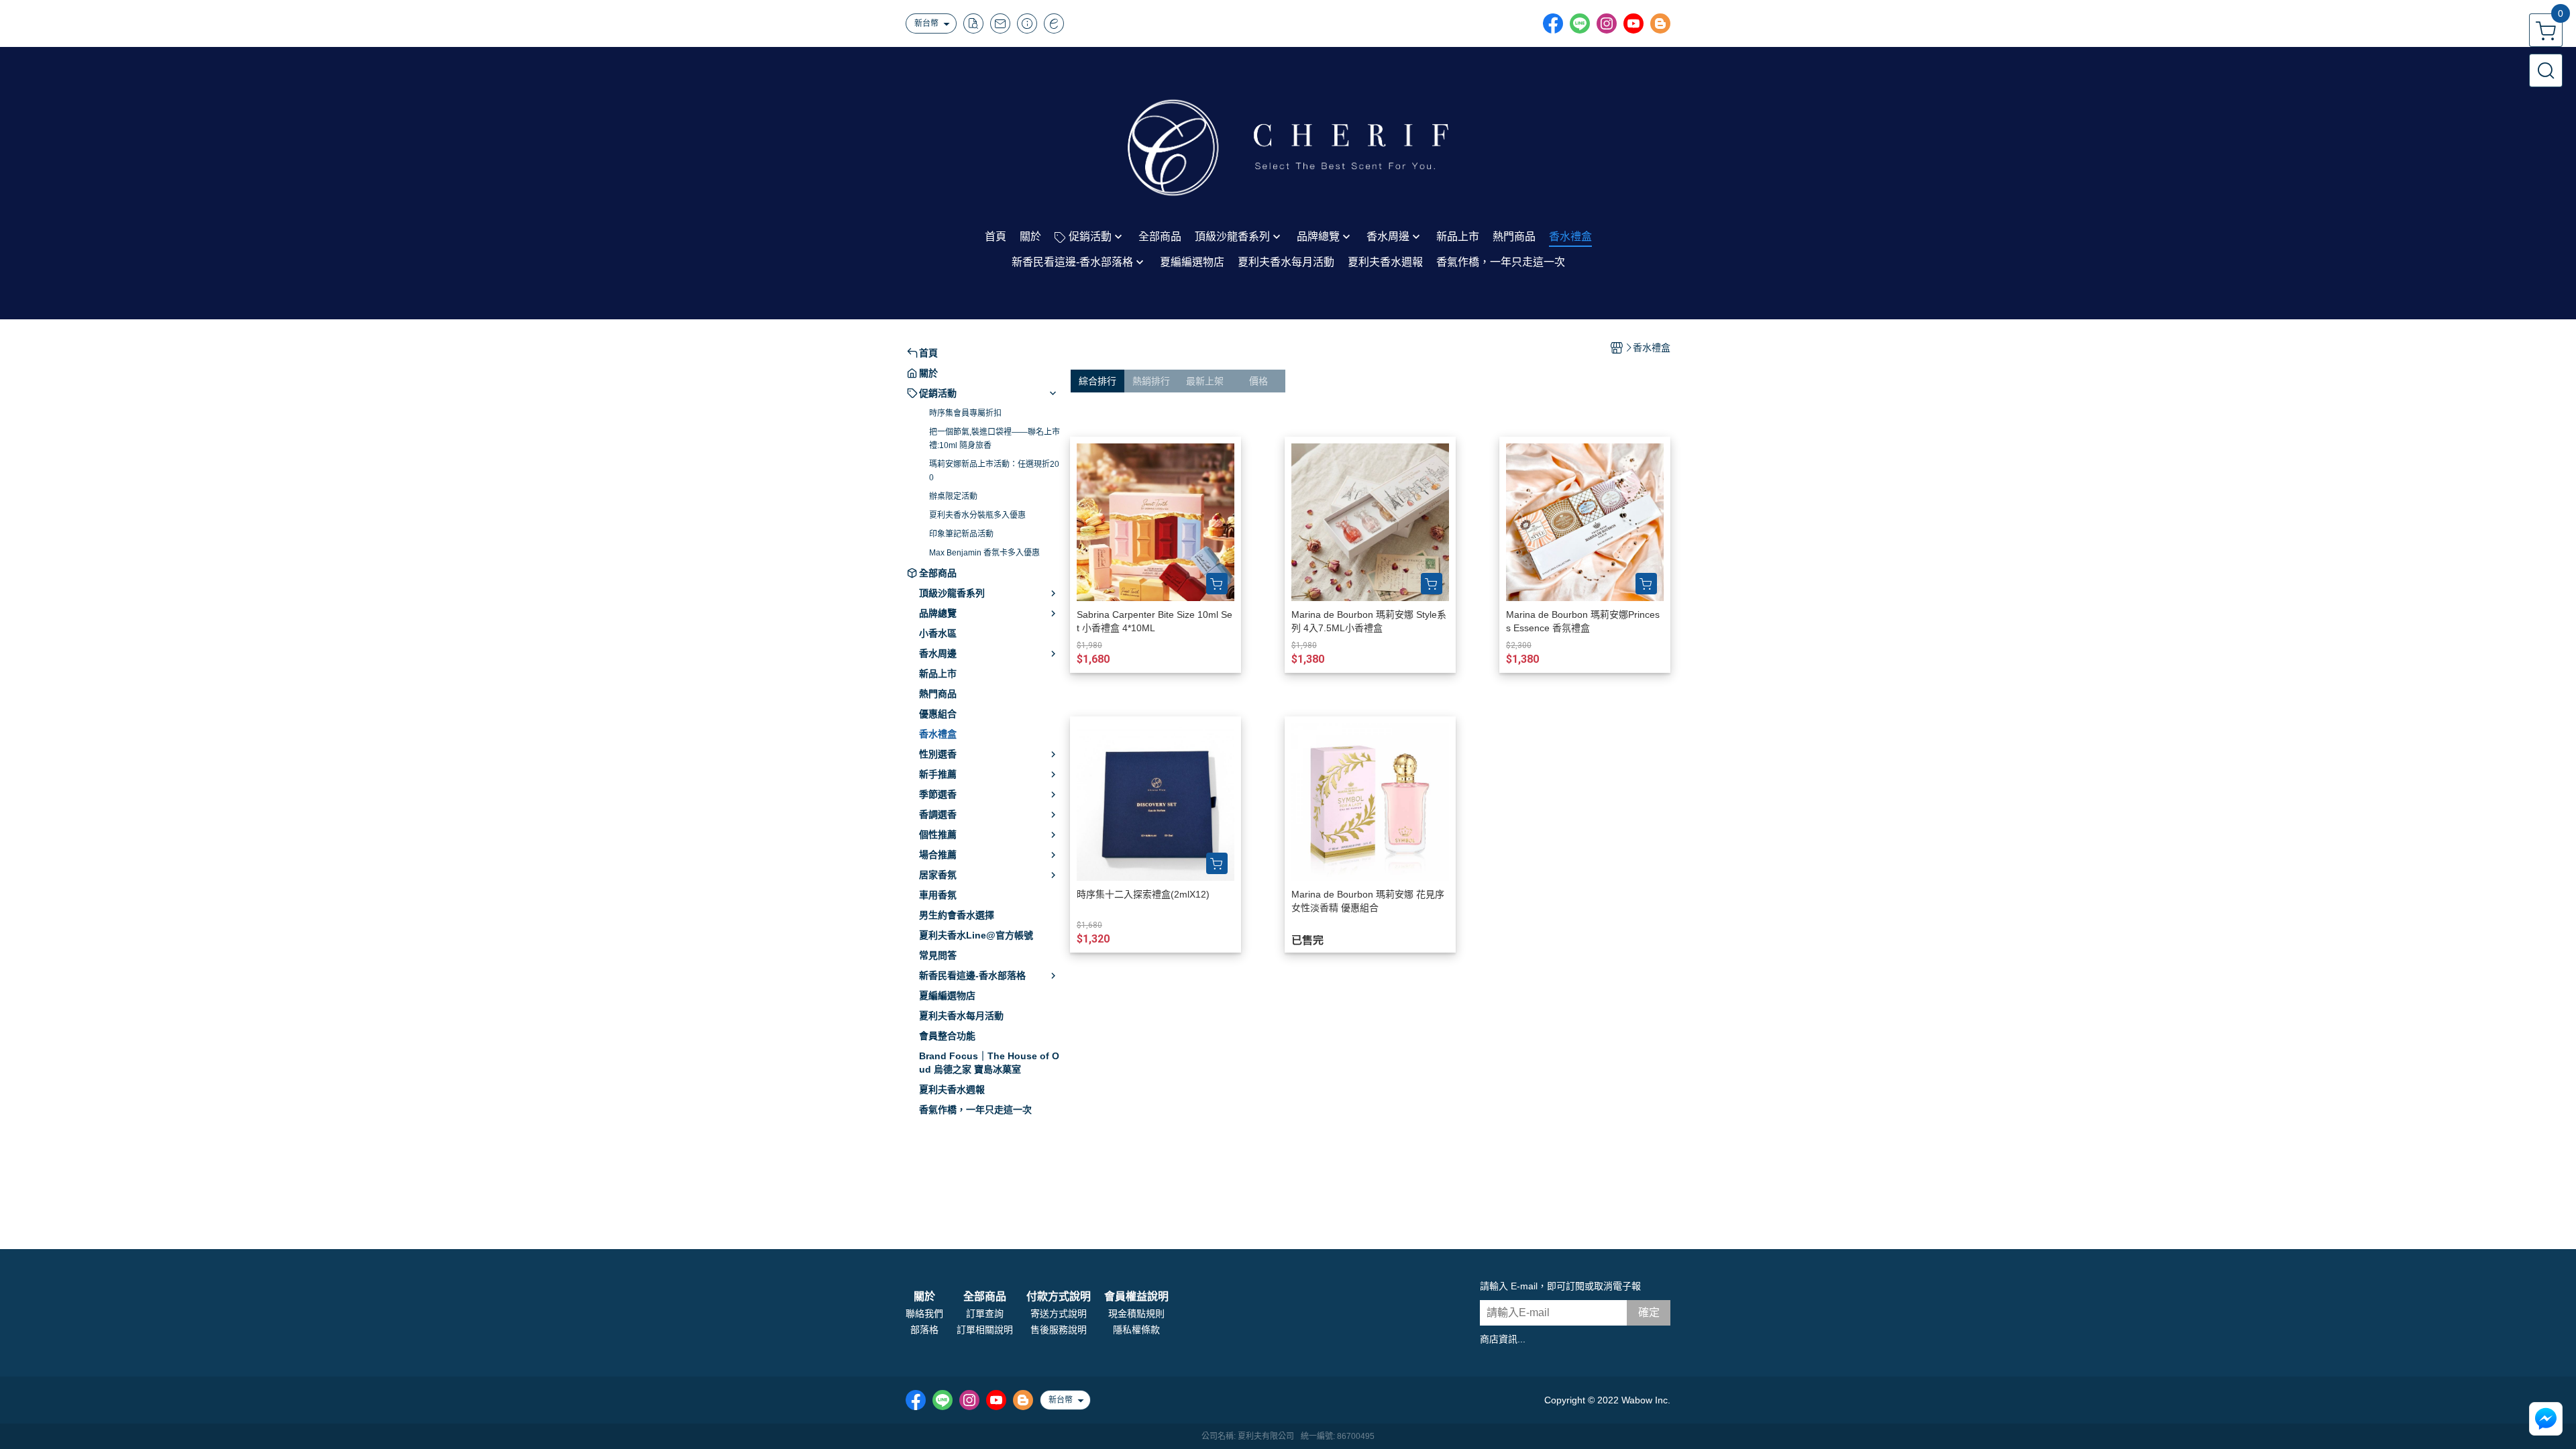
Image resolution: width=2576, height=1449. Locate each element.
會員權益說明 (1136, 1297)
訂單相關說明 (985, 1330)
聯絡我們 (924, 1313)
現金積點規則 (1136, 1313)
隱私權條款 (1136, 1330)
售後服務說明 (1059, 1330)
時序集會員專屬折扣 (965, 413)
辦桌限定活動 (953, 496)
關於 (924, 1297)
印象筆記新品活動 (961, 534)
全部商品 (985, 1297)
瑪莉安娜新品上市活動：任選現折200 (994, 471)
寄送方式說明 (1059, 1313)
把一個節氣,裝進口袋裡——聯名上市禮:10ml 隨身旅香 (995, 439)
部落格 (924, 1330)
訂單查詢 (985, 1313)
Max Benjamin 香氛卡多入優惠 (984, 553)
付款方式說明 (1059, 1297)
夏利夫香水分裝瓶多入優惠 (977, 515)
